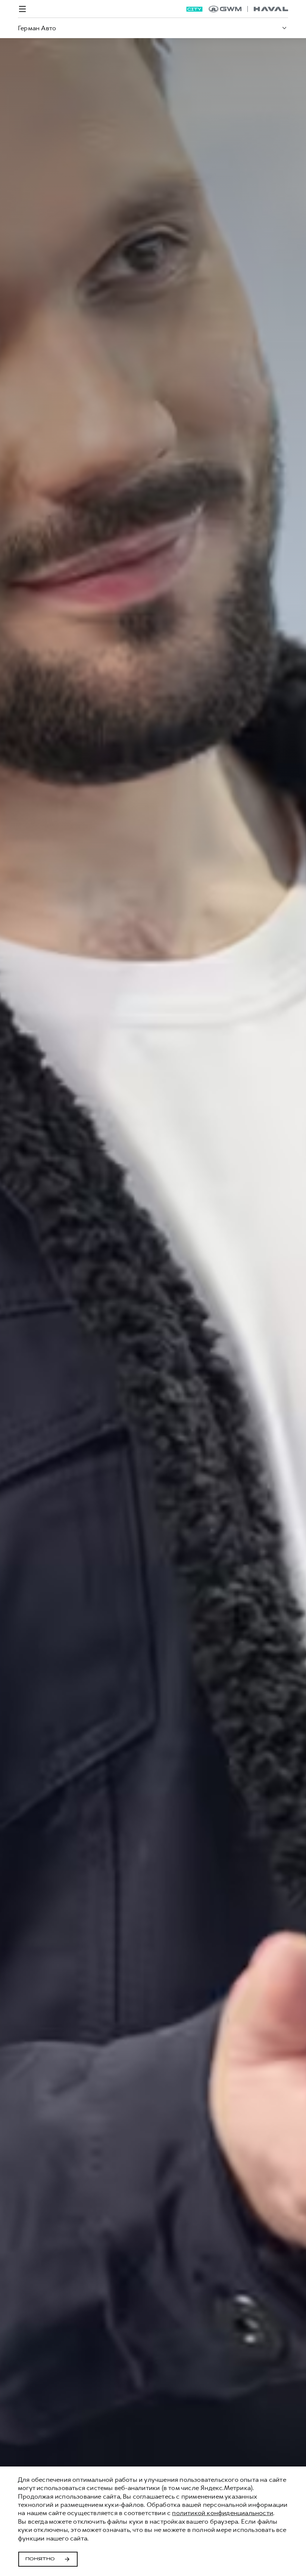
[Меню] (22, 9)
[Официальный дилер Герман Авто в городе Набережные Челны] (248, 9)
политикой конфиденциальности (223, 2513)
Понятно (40, 2559)
